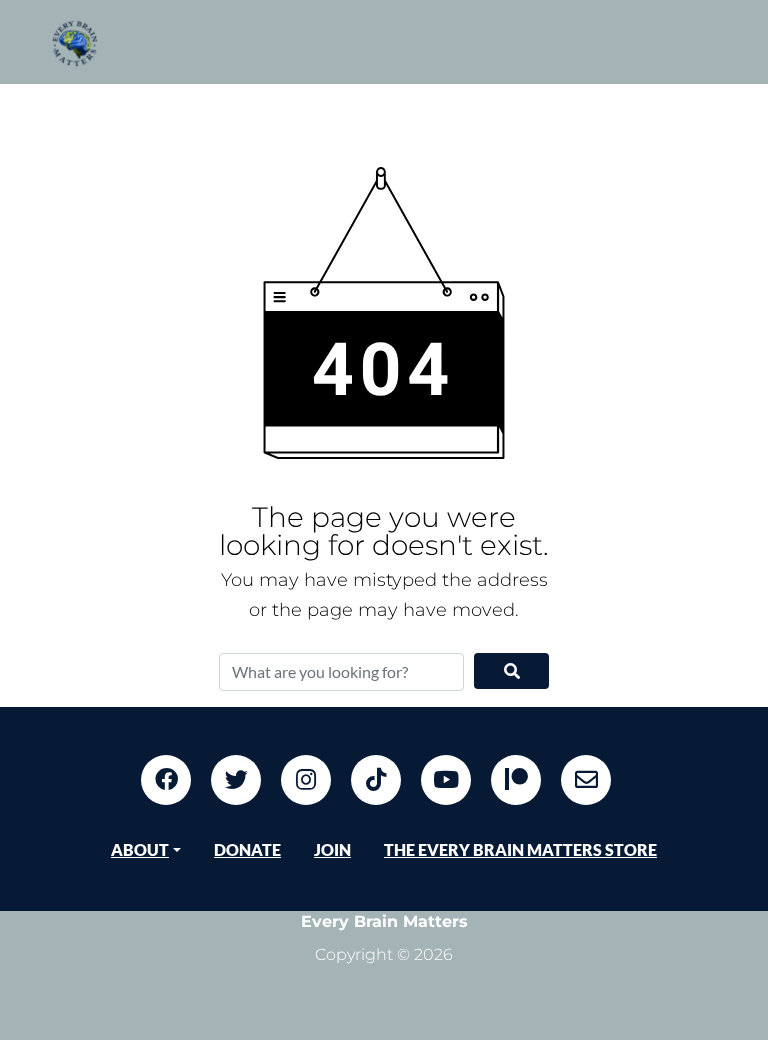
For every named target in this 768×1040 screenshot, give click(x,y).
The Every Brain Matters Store (520, 849)
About (140, 849)
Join (332, 849)
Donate (247, 849)
